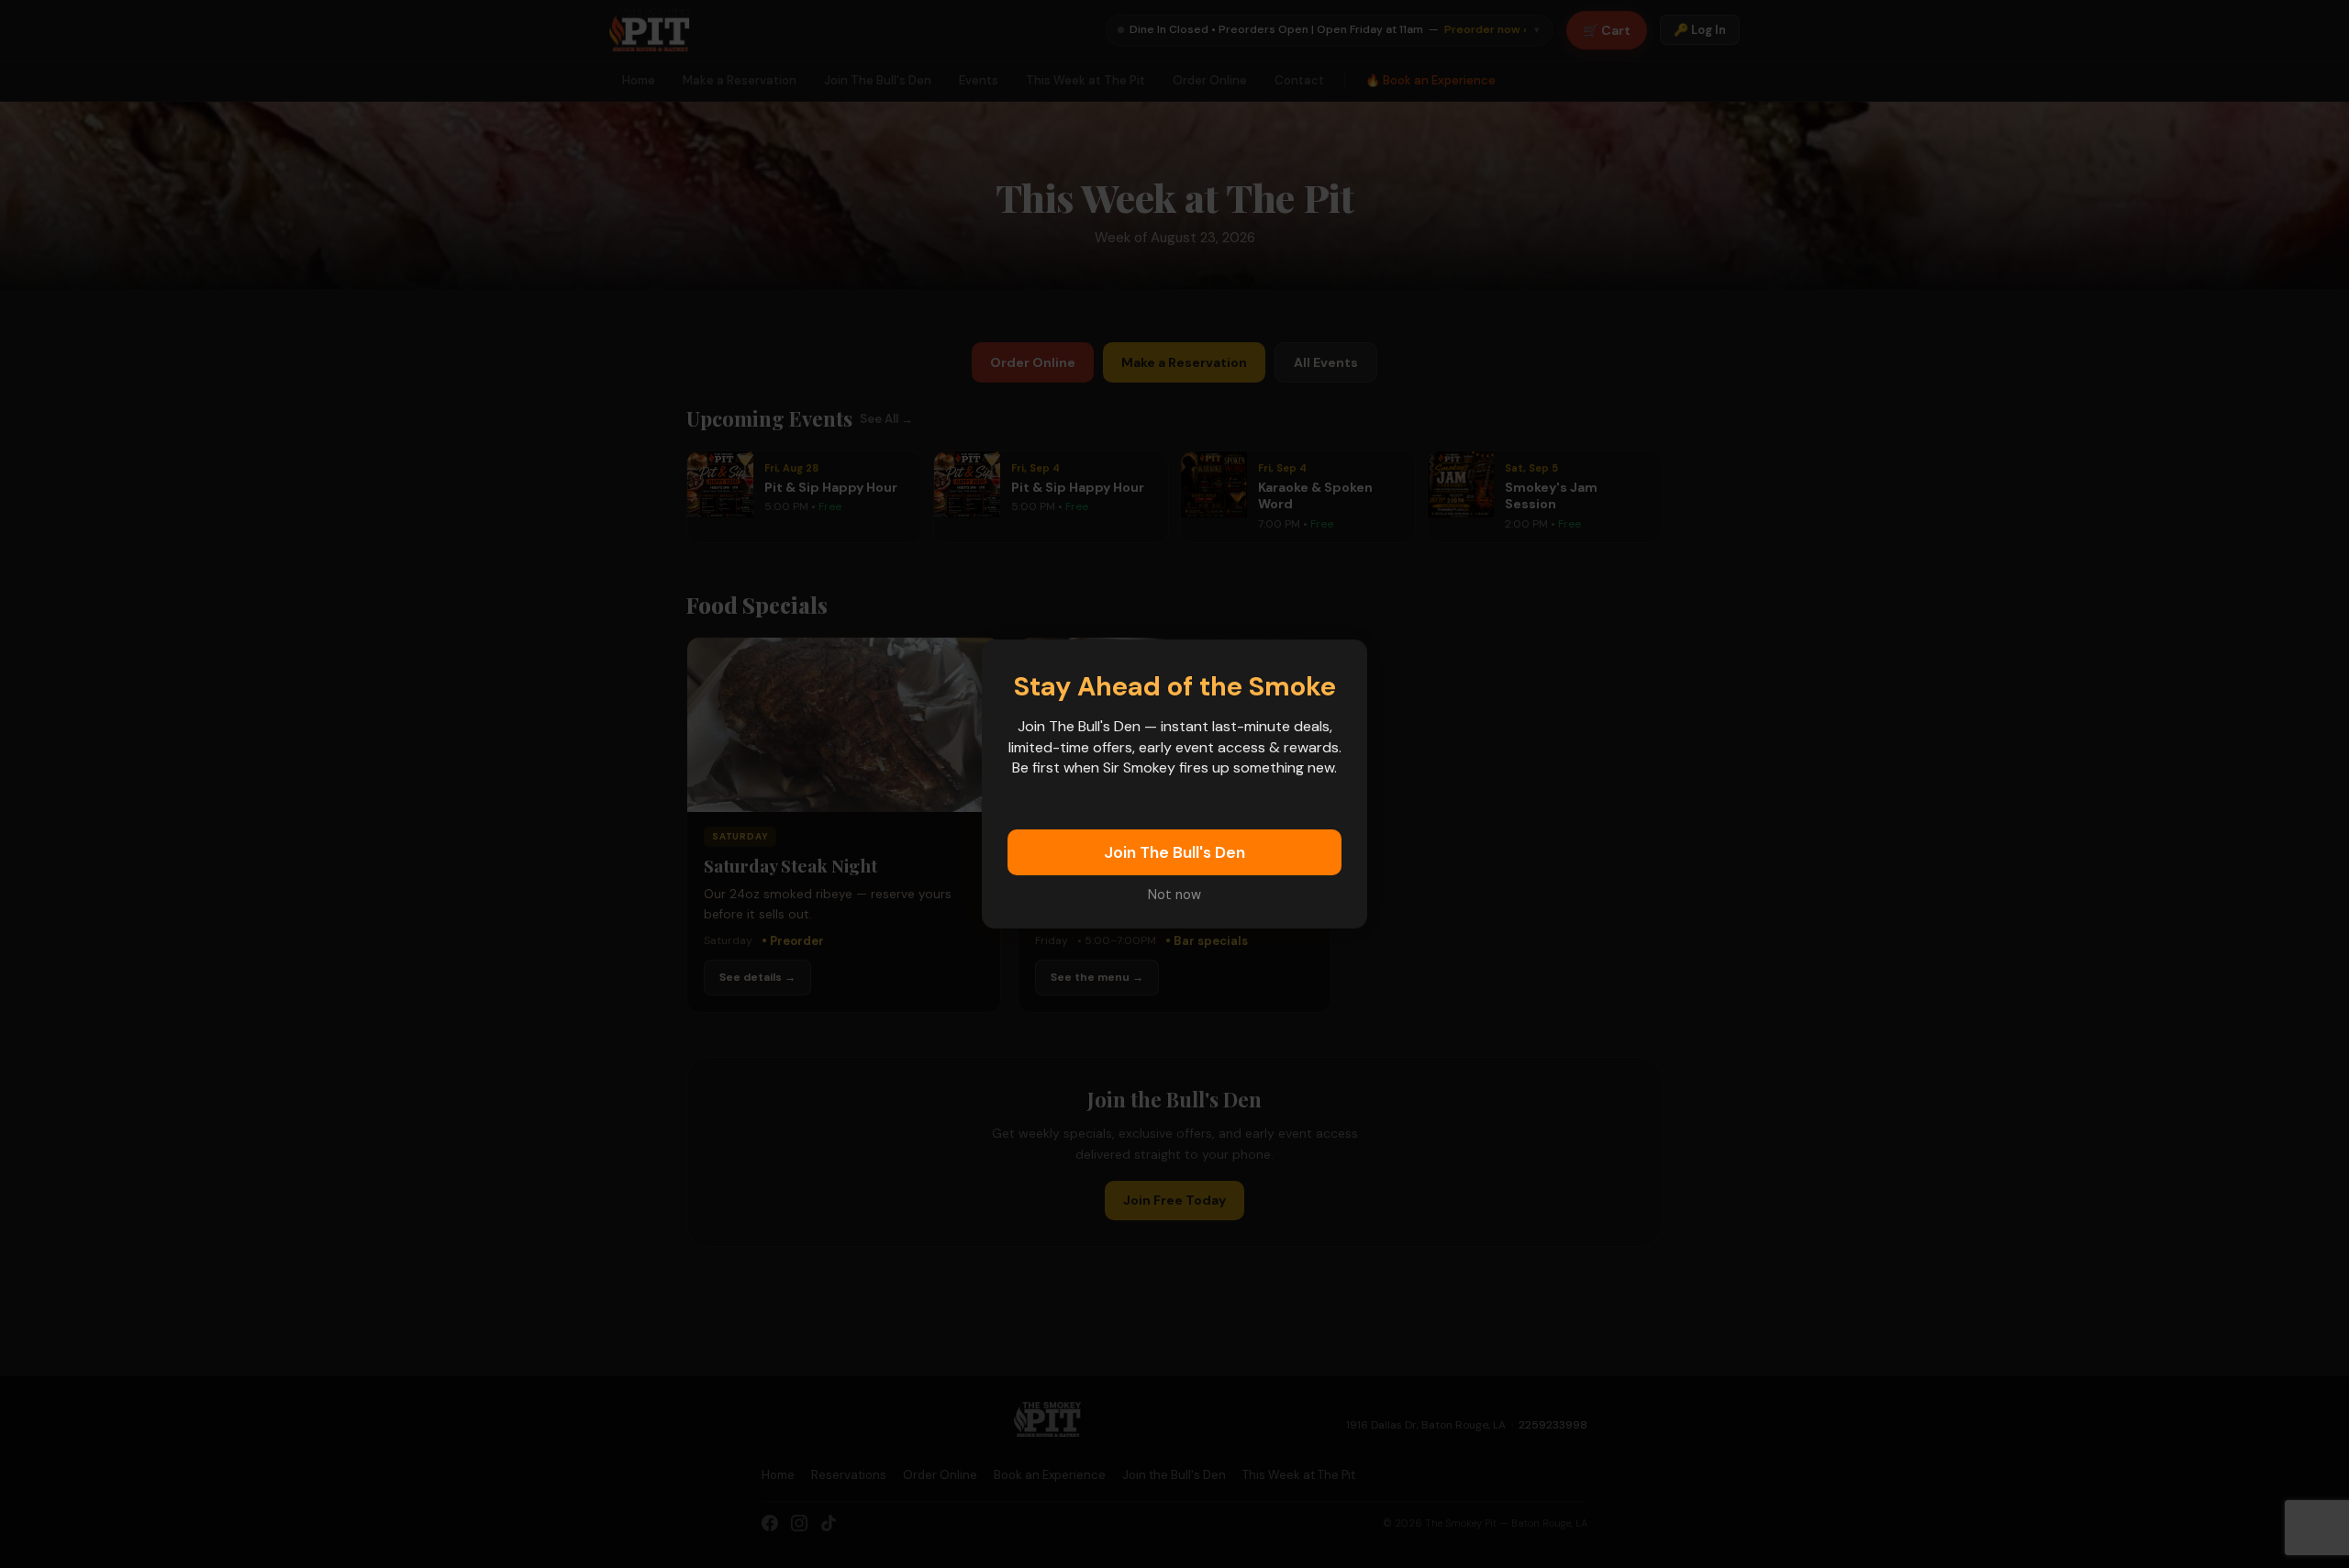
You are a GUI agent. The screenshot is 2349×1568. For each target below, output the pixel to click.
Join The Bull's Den (1174, 852)
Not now (1174, 895)
